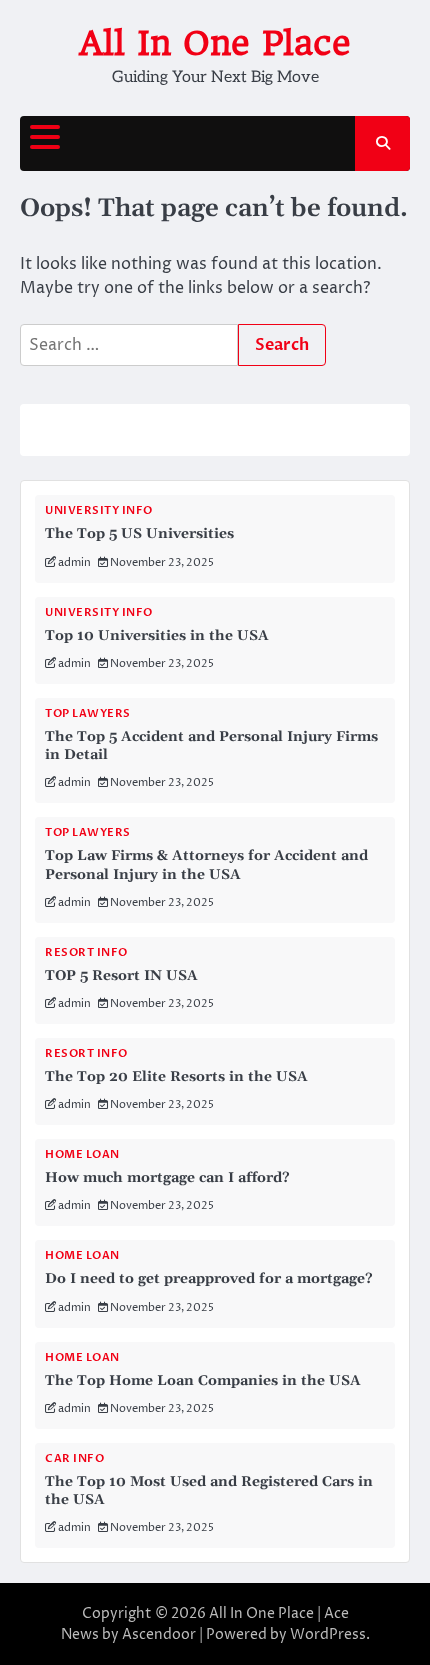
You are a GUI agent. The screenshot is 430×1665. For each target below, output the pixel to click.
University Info (99, 510)
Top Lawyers (88, 713)
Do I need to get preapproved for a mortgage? (209, 1279)
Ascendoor (159, 1634)
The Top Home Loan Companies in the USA (203, 1381)
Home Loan (82, 1154)
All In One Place (215, 43)
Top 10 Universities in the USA (157, 636)
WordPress (328, 1634)
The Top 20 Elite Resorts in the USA (176, 1077)
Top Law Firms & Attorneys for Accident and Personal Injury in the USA (206, 865)
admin (74, 562)
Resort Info (86, 952)
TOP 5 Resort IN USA (121, 976)
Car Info (74, 1458)
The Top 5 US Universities (139, 534)
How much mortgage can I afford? (167, 1178)
